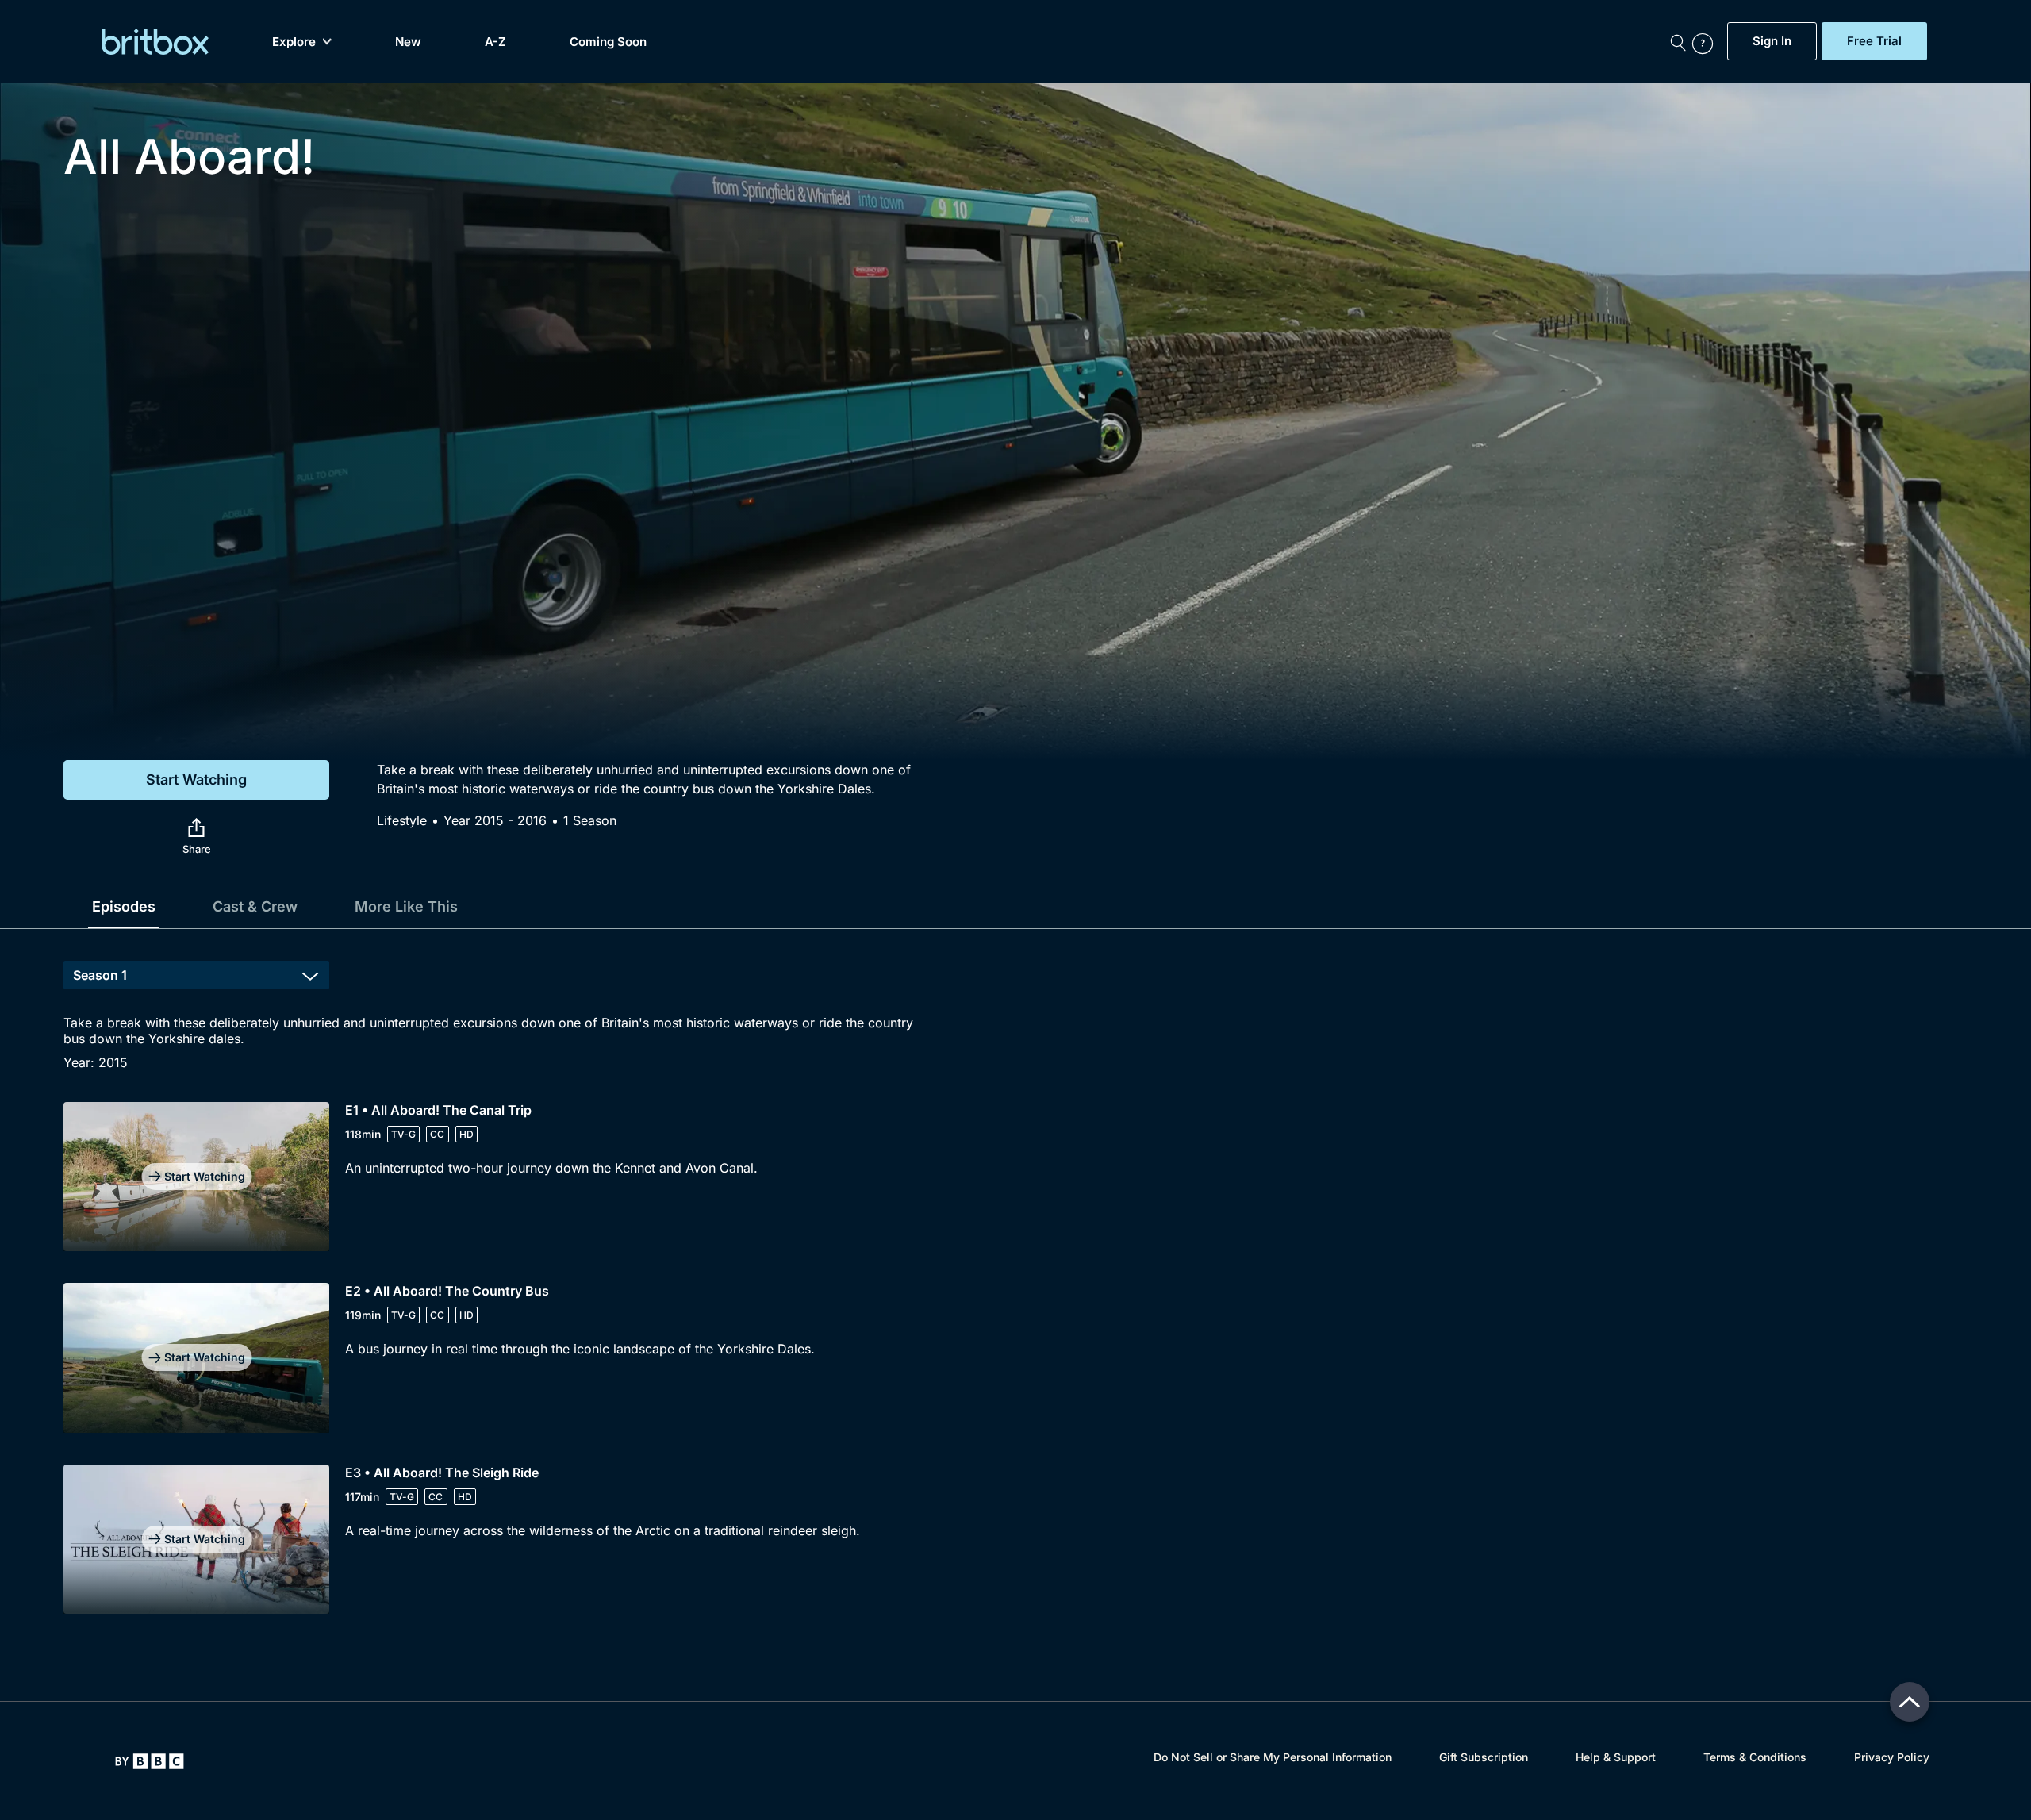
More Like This (406, 906)
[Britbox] (155, 42)
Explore (294, 42)
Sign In (1772, 41)
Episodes (124, 906)
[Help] (1706, 41)
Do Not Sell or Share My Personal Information (1273, 1757)
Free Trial (1874, 41)
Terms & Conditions (1755, 1757)
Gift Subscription (1484, 1757)
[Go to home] (150, 1761)
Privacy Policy (1892, 1757)
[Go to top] (1910, 1702)
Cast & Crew (255, 906)
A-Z (495, 42)
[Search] (1678, 41)
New (408, 42)
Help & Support (1616, 1757)
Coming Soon (608, 42)
